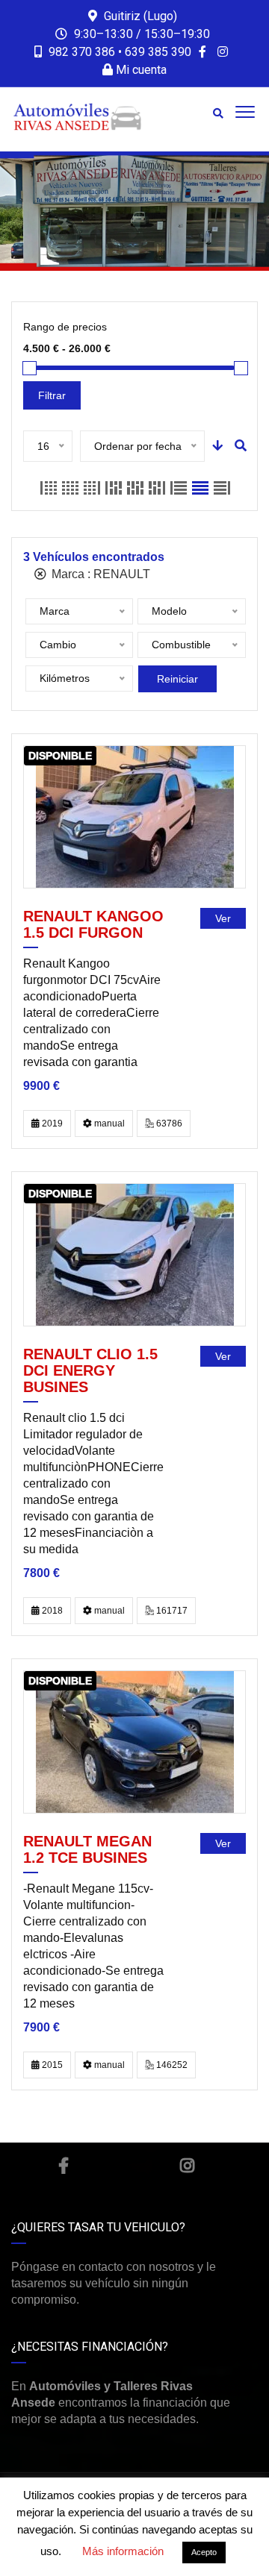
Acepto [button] (204, 2552)
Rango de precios (65, 327)
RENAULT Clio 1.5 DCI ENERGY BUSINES (90, 1370)
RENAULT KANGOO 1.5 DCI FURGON (93, 924)
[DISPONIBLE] (135, 817)
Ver (223, 918)
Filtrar (52, 395)
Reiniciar (177, 679)
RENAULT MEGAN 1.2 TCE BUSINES (87, 1849)
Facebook (64, 2166)
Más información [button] (123, 2551)
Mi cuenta (140, 70)
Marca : (99, 574)
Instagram (187, 2166)
